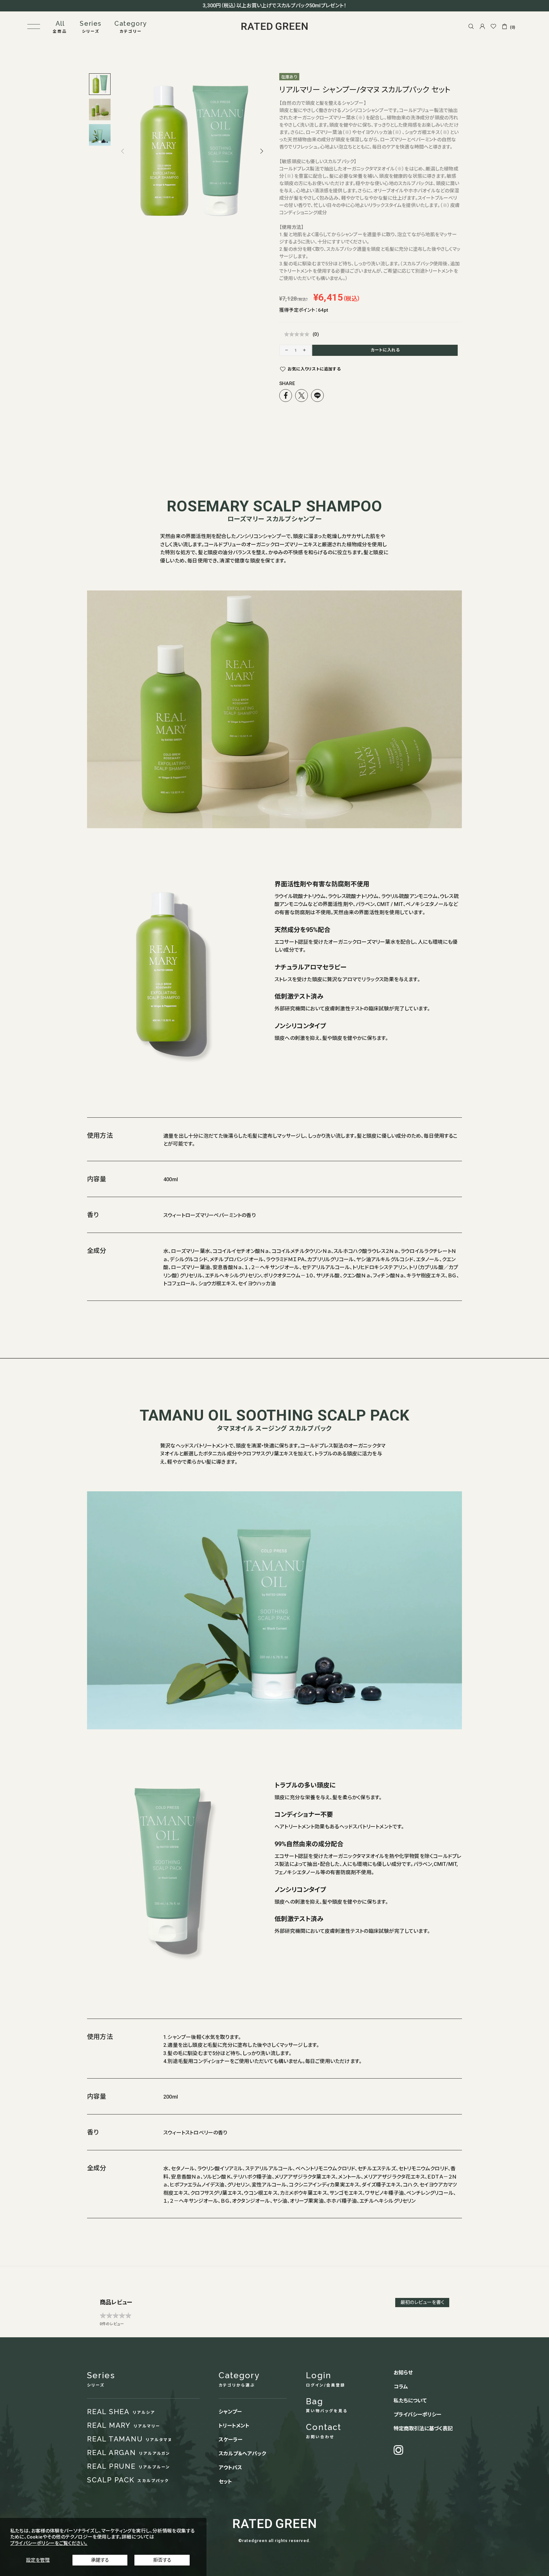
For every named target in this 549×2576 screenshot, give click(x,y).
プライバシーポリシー (417, 2415)
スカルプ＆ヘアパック (242, 2454)
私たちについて (410, 2401)
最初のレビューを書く (422, 2302)
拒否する (162, 2560)
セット (225, 2482)
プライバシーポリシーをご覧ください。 (49, 2543)
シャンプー (230, 2412)
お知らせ (403, 2373)
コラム (401, 2387)
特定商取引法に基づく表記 (423, 2429)
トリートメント (234, 2426)
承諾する (100, 2560)
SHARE (287, 383)
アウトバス (230, 2468)
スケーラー (230, 2440)
